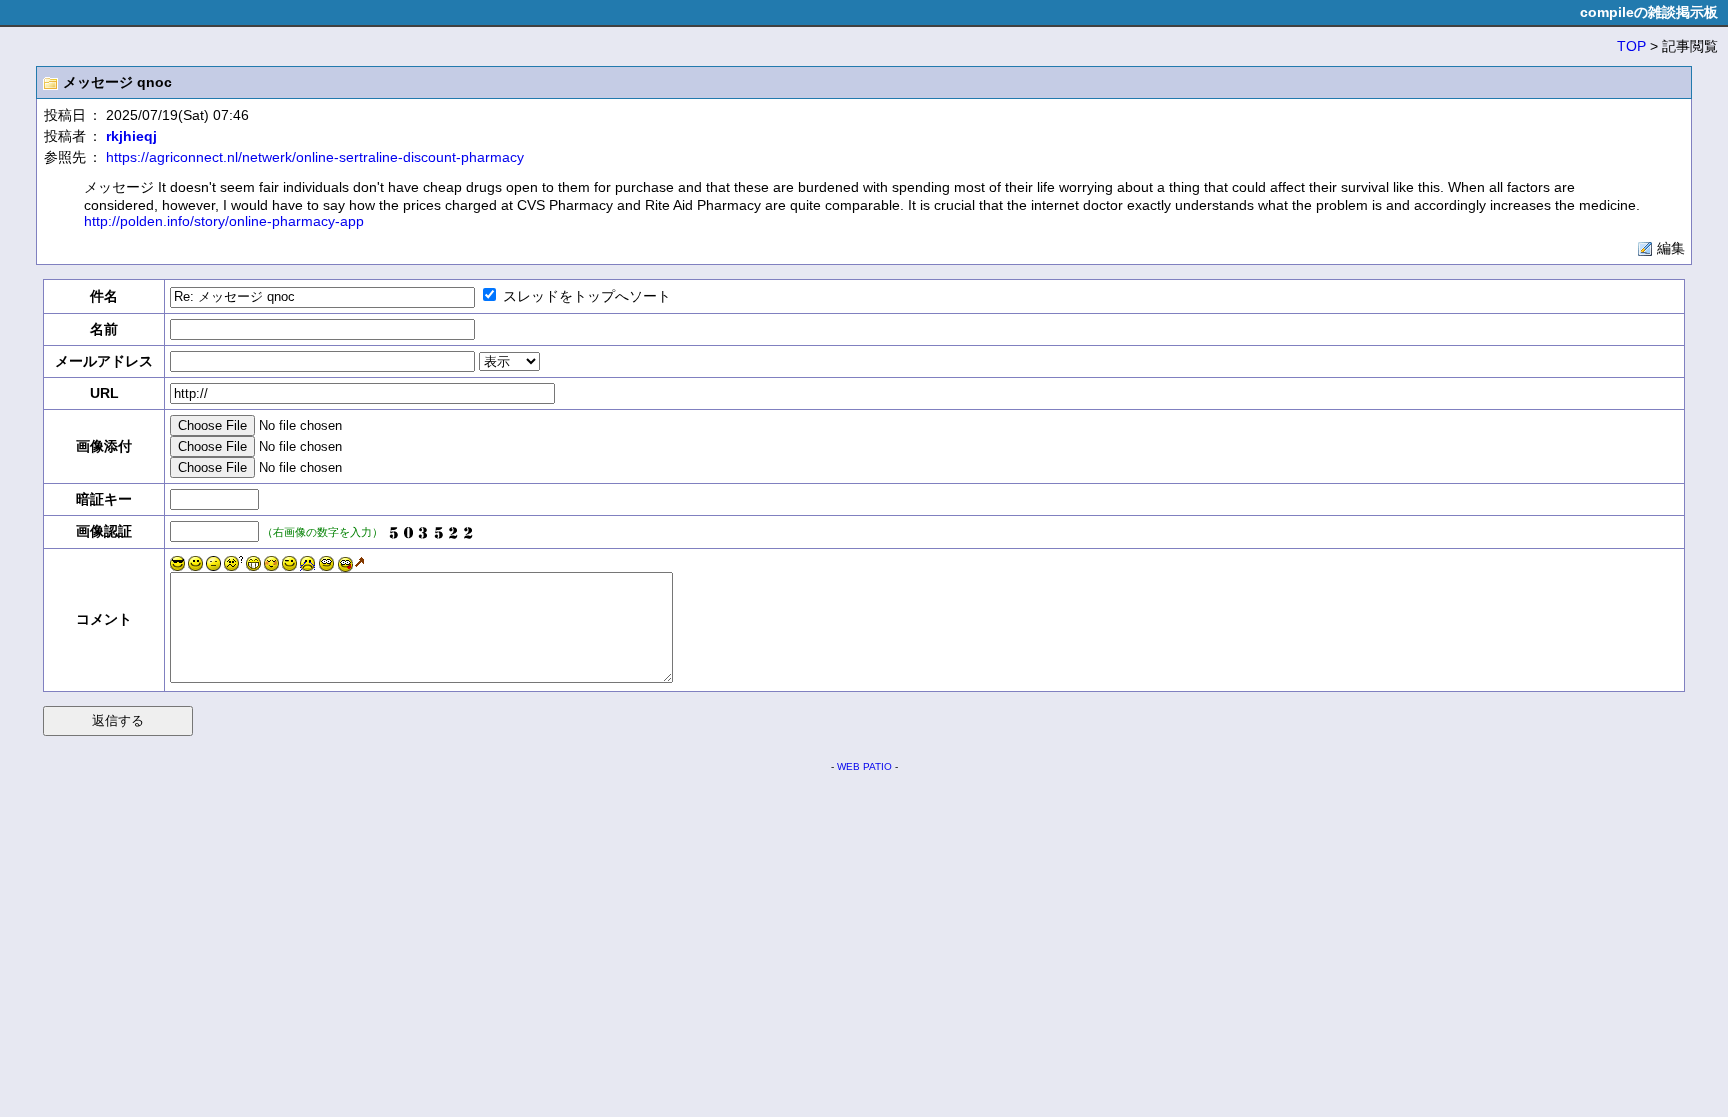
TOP (1631, 46)
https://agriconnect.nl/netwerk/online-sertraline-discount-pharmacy (315, 157)
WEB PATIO (864, 766)
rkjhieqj (131, 136)
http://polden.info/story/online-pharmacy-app (224, 221)
